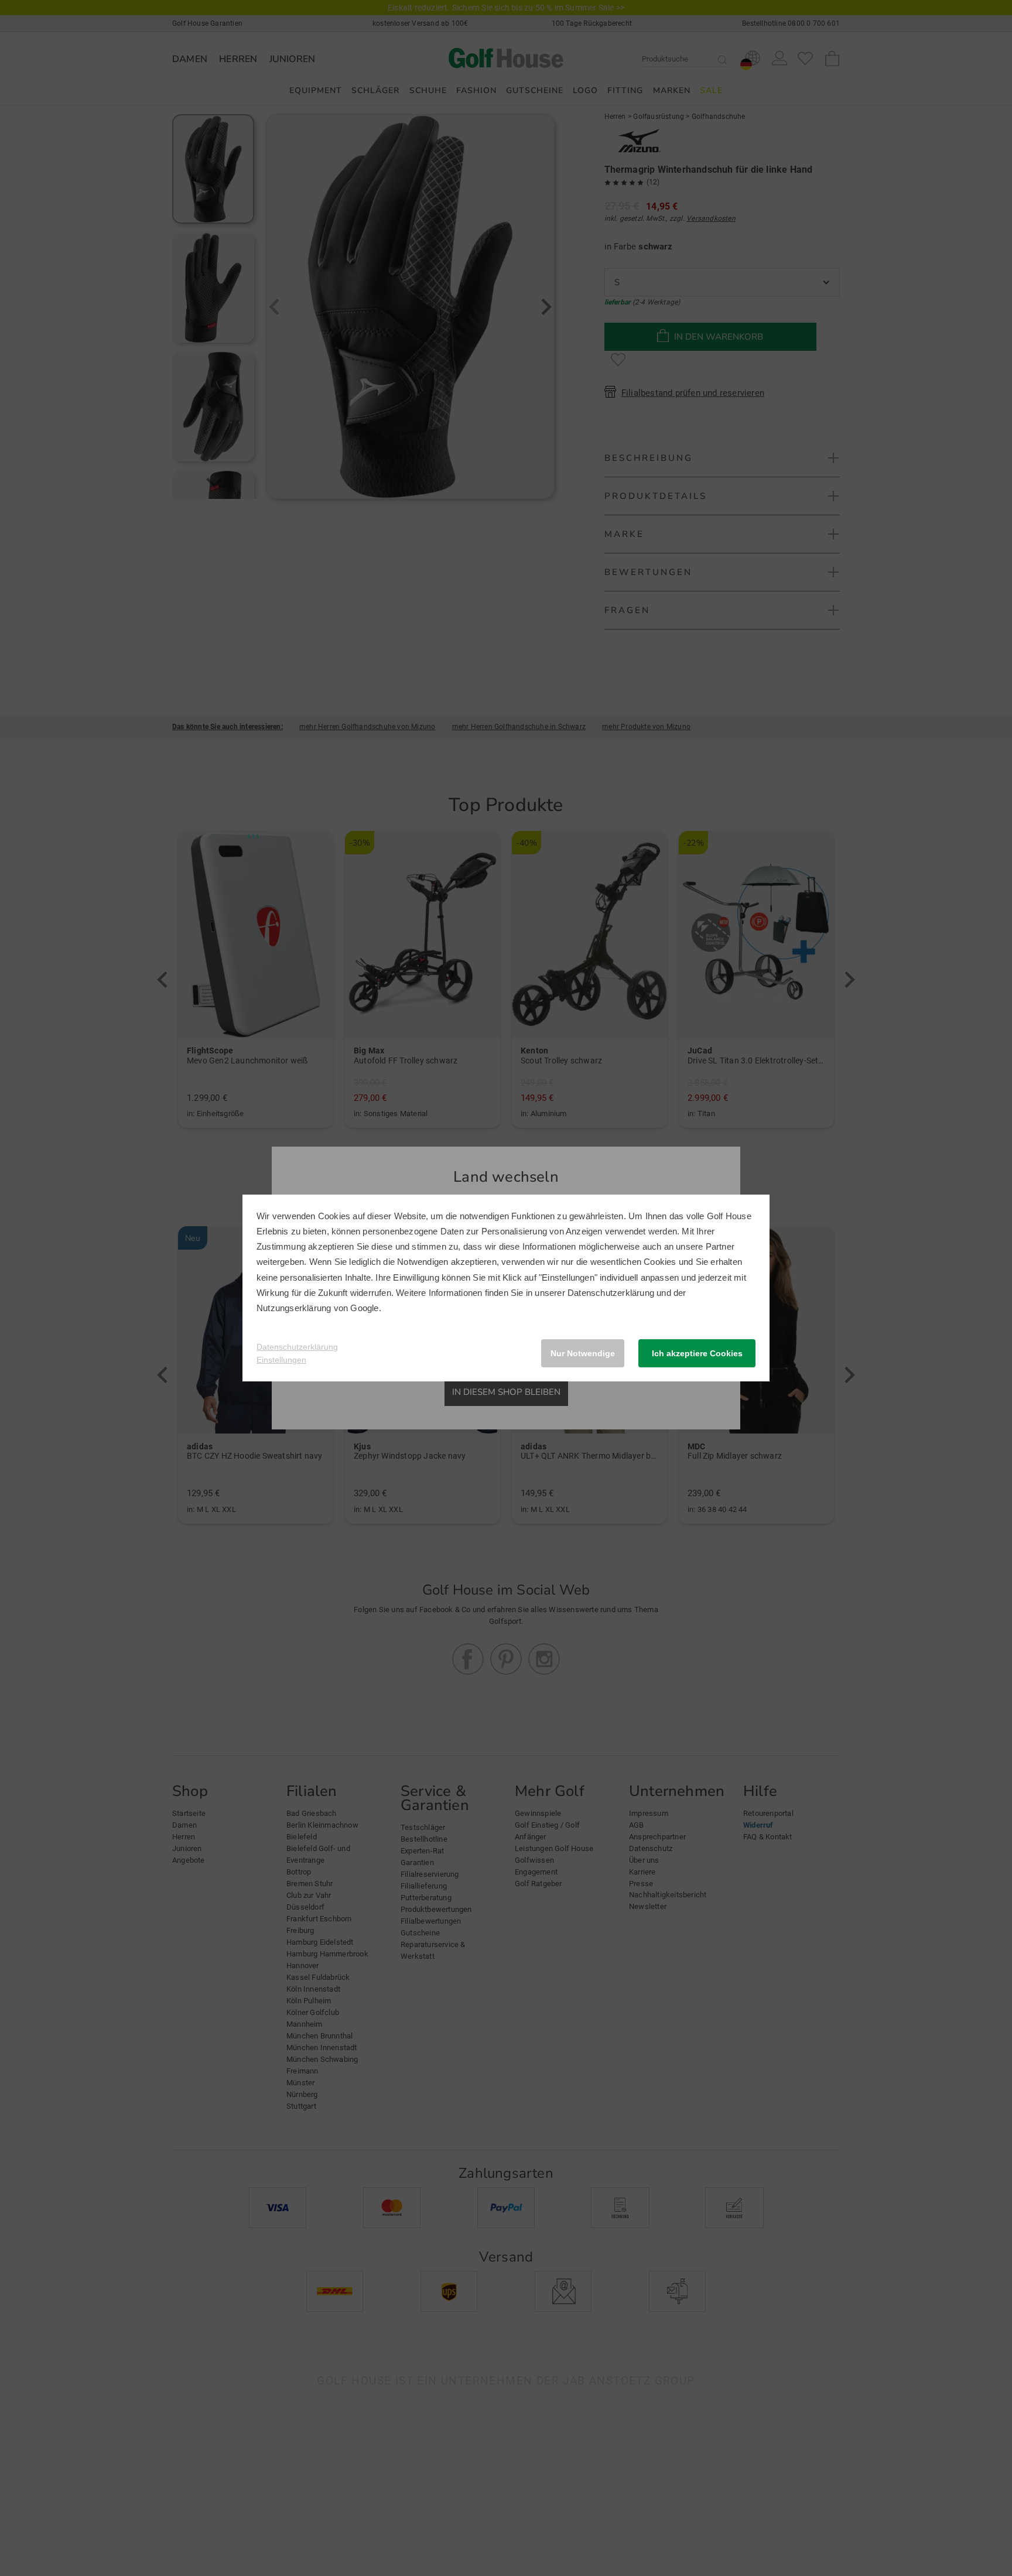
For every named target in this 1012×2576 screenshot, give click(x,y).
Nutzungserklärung (294, 1308)
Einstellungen (281, 1360)
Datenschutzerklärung (611, 1293)
